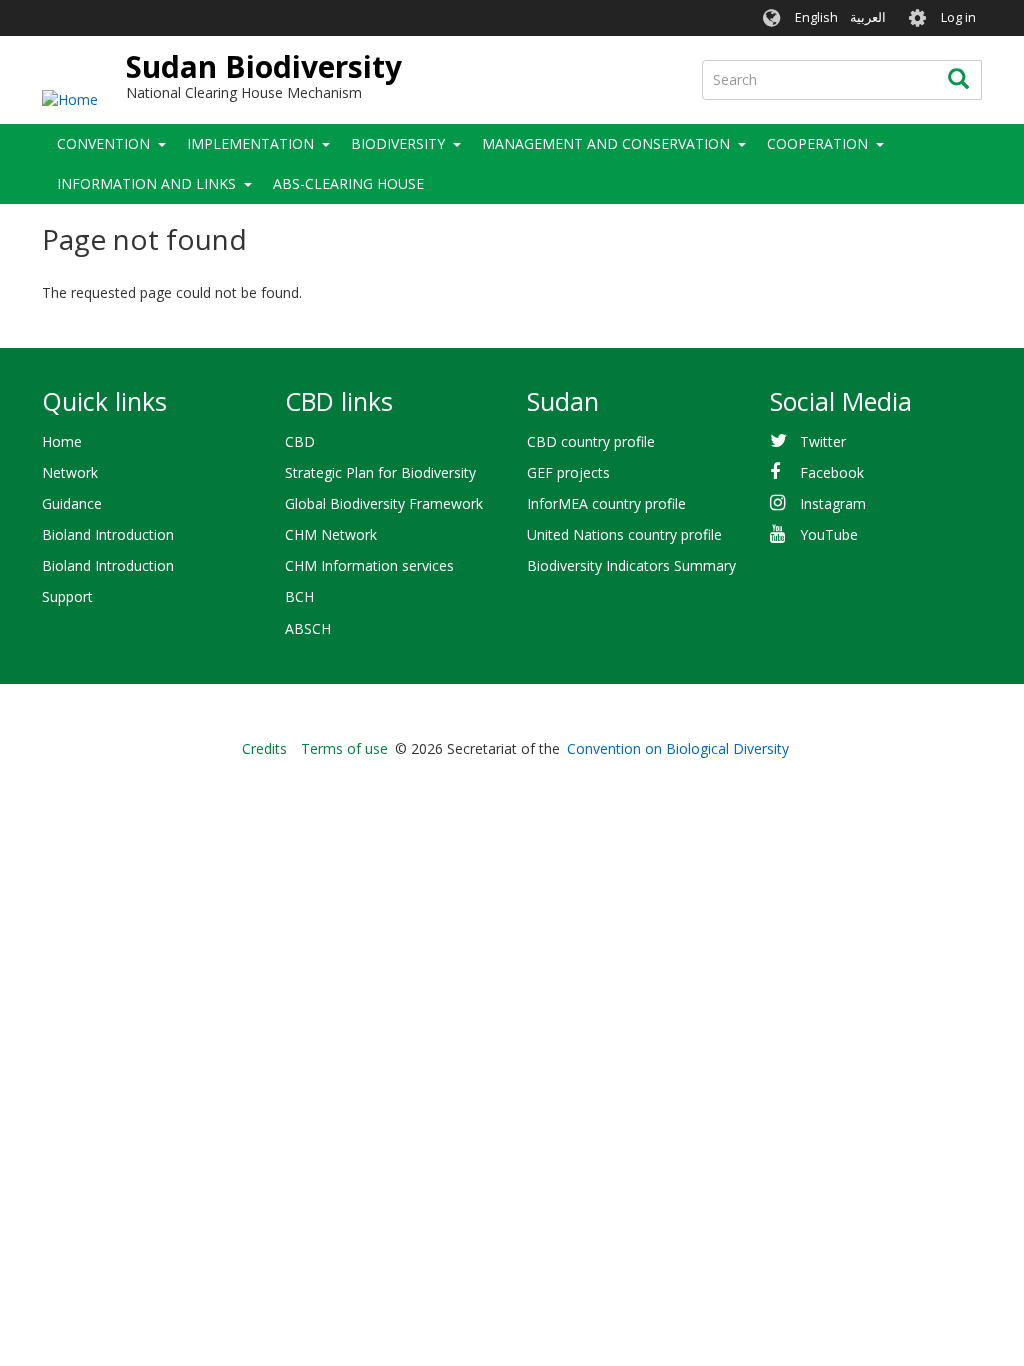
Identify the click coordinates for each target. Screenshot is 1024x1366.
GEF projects (568, 472)
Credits (264, 748)
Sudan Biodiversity (264, 66)
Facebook (832, 472)
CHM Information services (369, 565)
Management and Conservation (606, 143)
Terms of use (344, 748)
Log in (958, 17)
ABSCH (308, 628)
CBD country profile (591, 441)
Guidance (72, 503)
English (816, 17)
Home (62, 441)
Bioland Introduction (108, 534)
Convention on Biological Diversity (678, 748)
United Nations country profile (624, 534)
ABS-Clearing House (348, 183)
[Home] (70, 98)
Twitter (823, 441)
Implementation (250, 143)
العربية (868, 17)
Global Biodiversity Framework (384, 503)
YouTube (829, 534)
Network (70, 472)
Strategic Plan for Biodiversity (380, 472)
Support (67, 596)
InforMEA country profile (606, 503)
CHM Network (331, 534)
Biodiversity (398, 143)
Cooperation (817, 143)
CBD (300, 441)
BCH (299, 596)
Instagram (833, 503)
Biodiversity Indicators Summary (631, 565)
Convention (103, 143)
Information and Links (146, 183)
